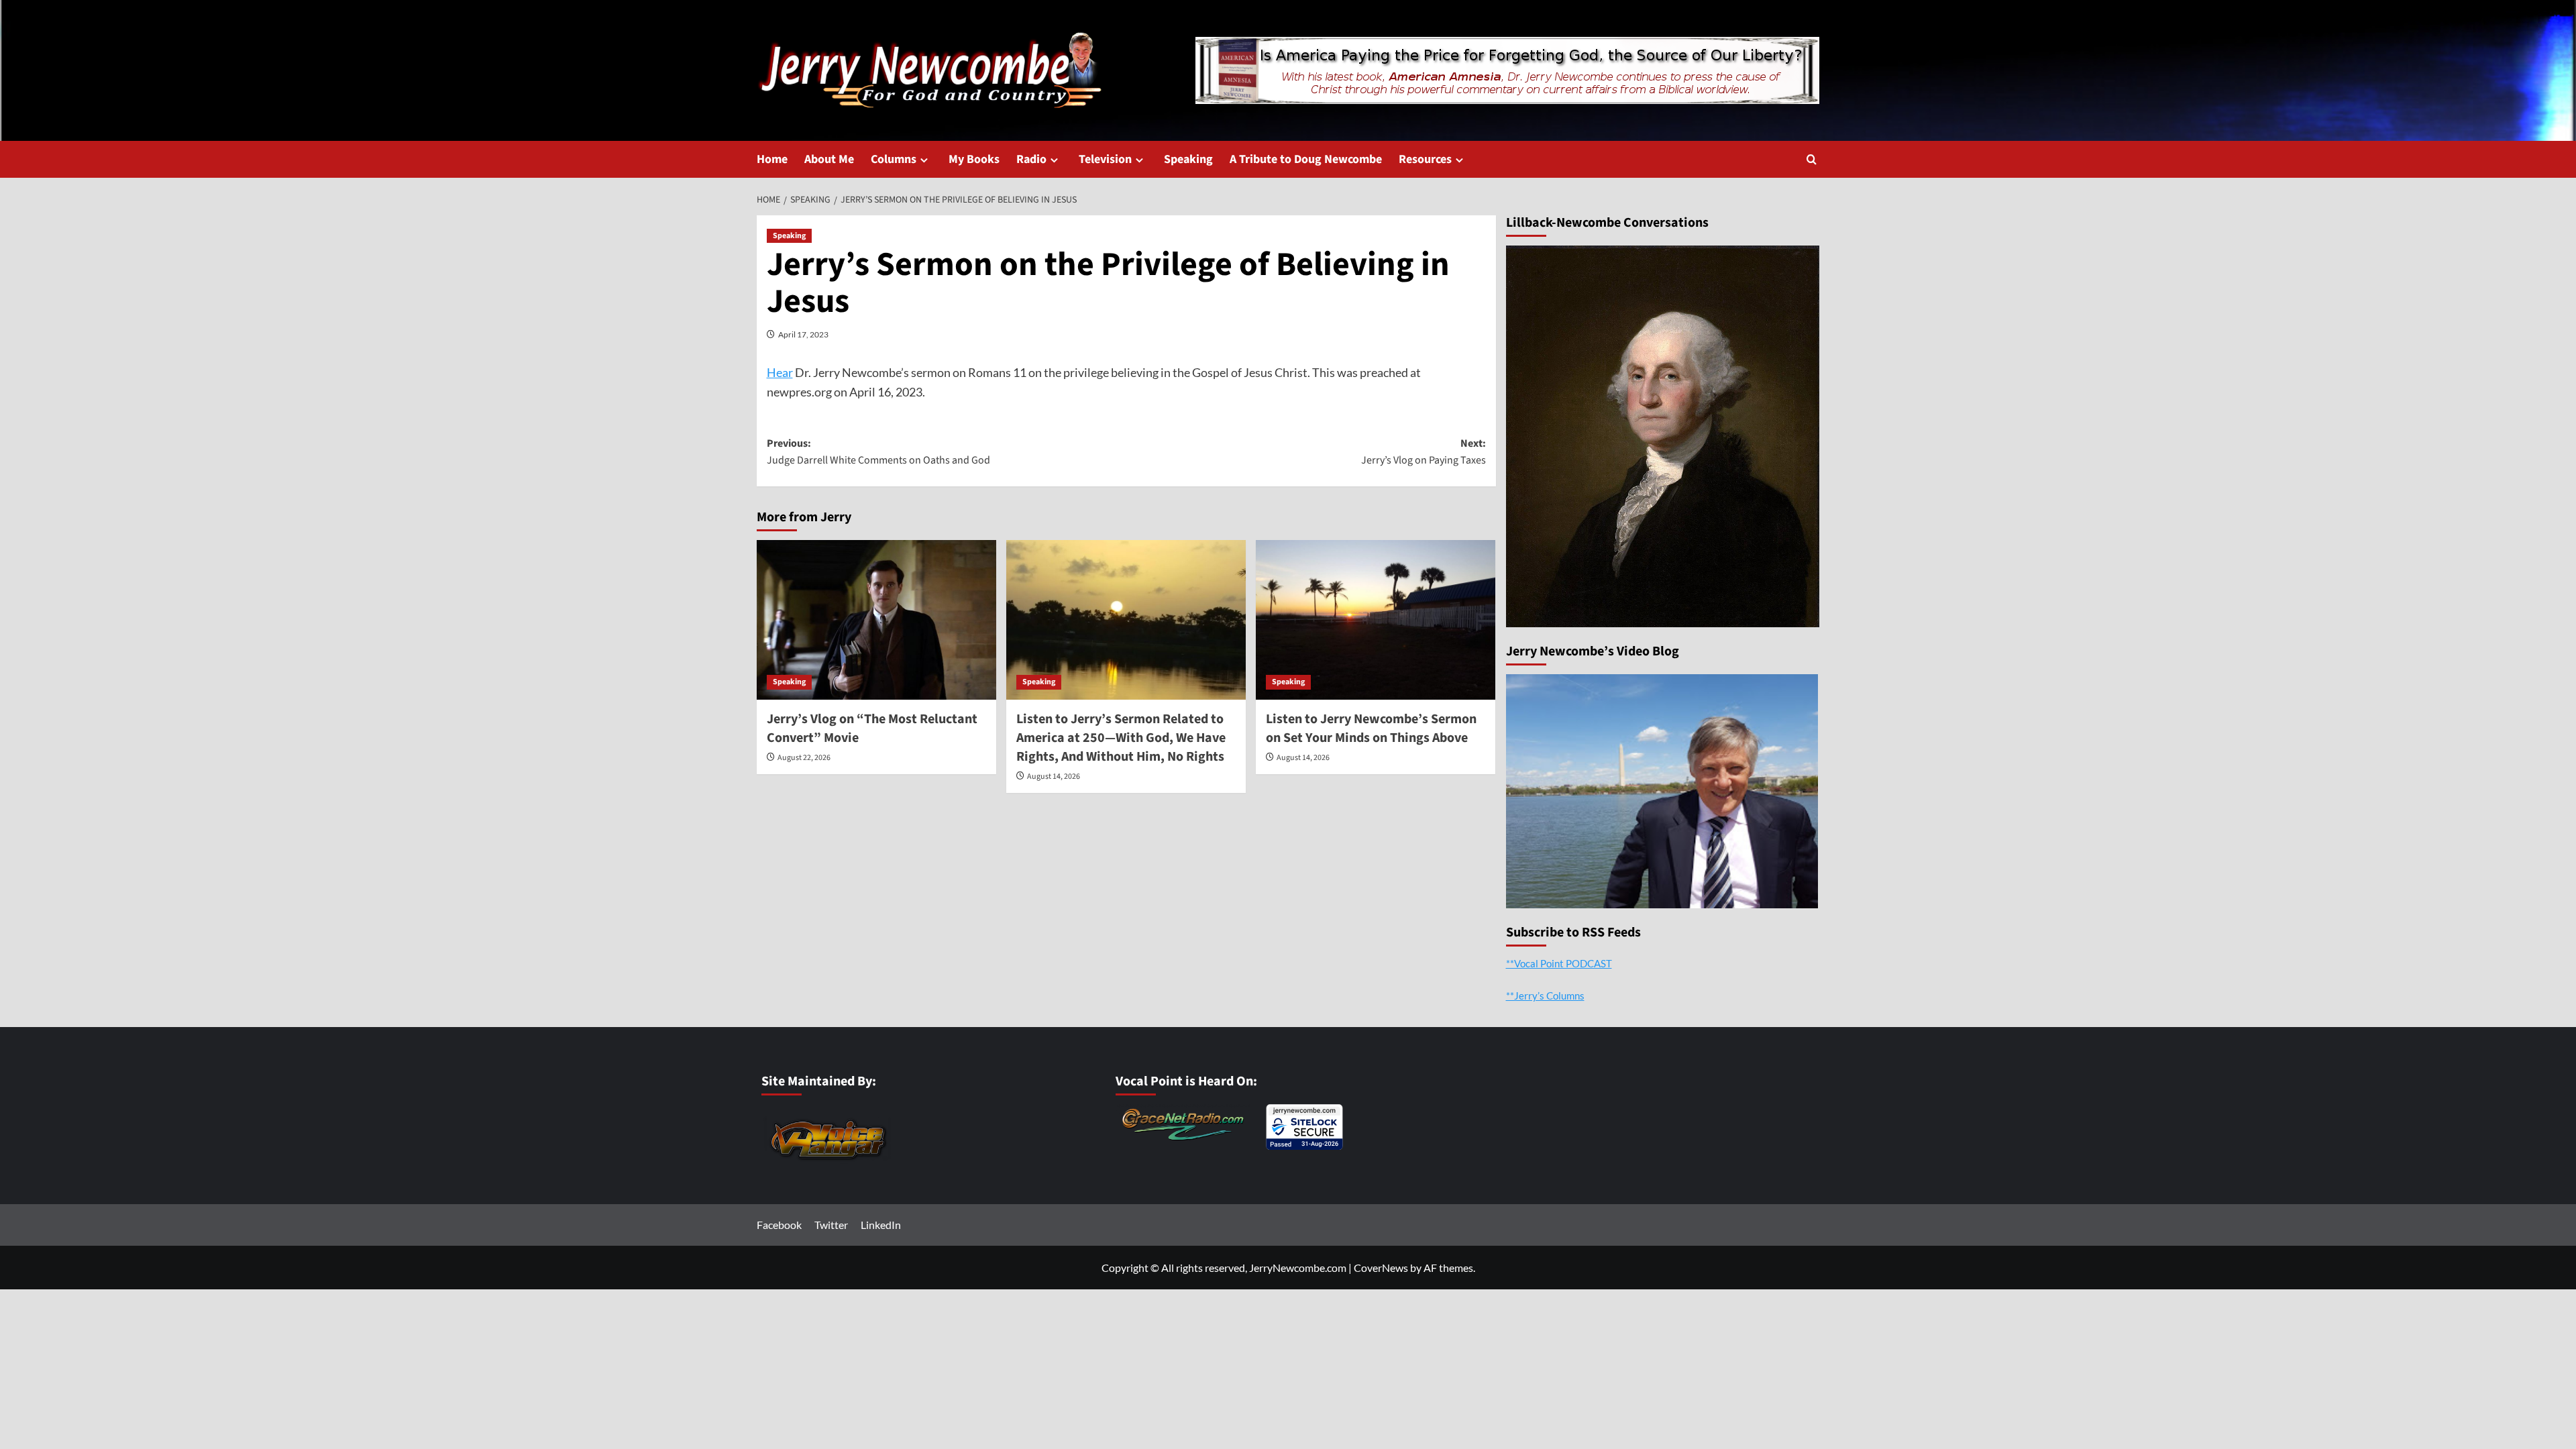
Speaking (1188, 159)
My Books (974, 159)
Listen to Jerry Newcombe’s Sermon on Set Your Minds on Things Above (1371, 729)
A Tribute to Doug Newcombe (1306, 159)
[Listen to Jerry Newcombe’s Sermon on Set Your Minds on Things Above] (1376, 620)
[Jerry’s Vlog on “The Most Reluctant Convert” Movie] (876, 620)
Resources (1425, 159)
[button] (1812, 159)
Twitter (831, 1225)
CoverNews (1381, 1268)
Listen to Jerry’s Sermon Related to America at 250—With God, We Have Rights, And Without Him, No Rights (1121, 738)
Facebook (779, 1225)
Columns (894, 159)
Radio (1031, 159)
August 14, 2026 (1054, 776)
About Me (829, 159)
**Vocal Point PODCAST (1559, 963)
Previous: (878, 452)
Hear (780, 372)
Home (772, 159)
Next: (1424, 452)
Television (1105, 159)
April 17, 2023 (803, 334)
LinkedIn (881, 1225)
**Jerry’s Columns (1545, 996)
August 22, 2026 (804, 758)
